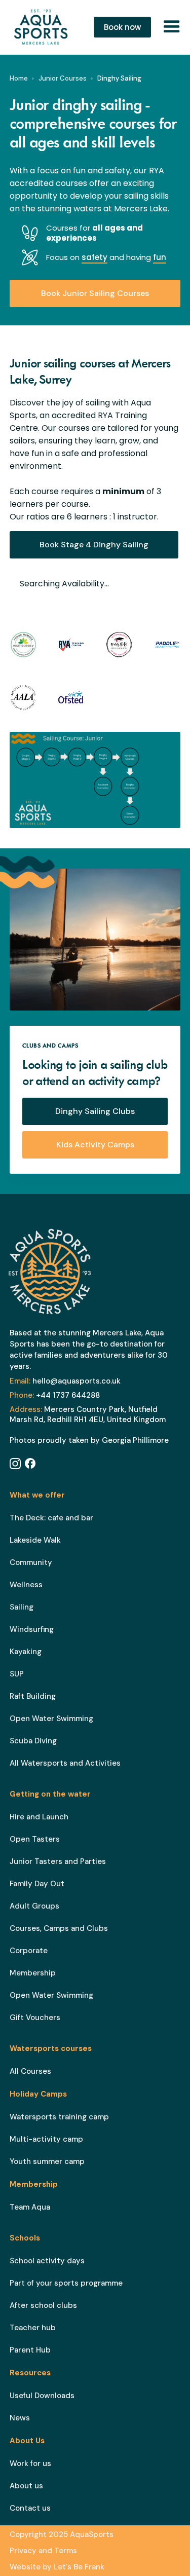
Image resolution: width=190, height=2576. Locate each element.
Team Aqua (30, 2207)
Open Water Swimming (51, 1719)
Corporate (29, 1951)
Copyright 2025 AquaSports (62, 2534)
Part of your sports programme (66, 2283)
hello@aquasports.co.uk (65, 1381)
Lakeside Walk (35, 1540)
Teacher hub (33, 2328)
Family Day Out (37, 1884)
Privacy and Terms (43, 2551)
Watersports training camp (59, 2117)
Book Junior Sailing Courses (95, 293)
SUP (17, 1674)
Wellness (26, 1585)
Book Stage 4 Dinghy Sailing (94, 545)
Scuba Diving (33, 1741)
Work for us (30, 2463)
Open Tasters (35, 1839)
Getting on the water (50, 1794)
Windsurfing (32, 1629)
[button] (172, 27)
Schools (25, 2238)
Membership (33, 1973)
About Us (27, 2441)
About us (26, 2486)
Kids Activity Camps (95, 1145)
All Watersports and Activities (65, 1763)
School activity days (47, 2261)
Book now (122, 27)
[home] (44, 27)
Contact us (30, 2508)
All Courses (30, 2071)
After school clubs (43, 2305)
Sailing (22, 1607)
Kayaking (26, 1652)
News (20, 2418)
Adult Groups (34, 1906)
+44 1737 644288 (55, 1395)
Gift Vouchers (35, 2018)
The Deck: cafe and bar (51, 1518)
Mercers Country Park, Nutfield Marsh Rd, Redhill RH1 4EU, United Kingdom (88, 1414)
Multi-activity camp (46, 2139)
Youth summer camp (47, 2161)
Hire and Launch (39, 1817)
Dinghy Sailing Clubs (95, 1111)
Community (31, 1562)
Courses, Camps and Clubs (59, 1928)
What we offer (37, 1495)
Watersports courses (51, 2048)
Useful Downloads (42, 2396)
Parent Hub (30, 2350)
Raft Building (33, 1696)
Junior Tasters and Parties (58, 1861)
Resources (30, 2373)
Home (19, 78)
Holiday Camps (38, 2094)
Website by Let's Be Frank (57, 2567)
